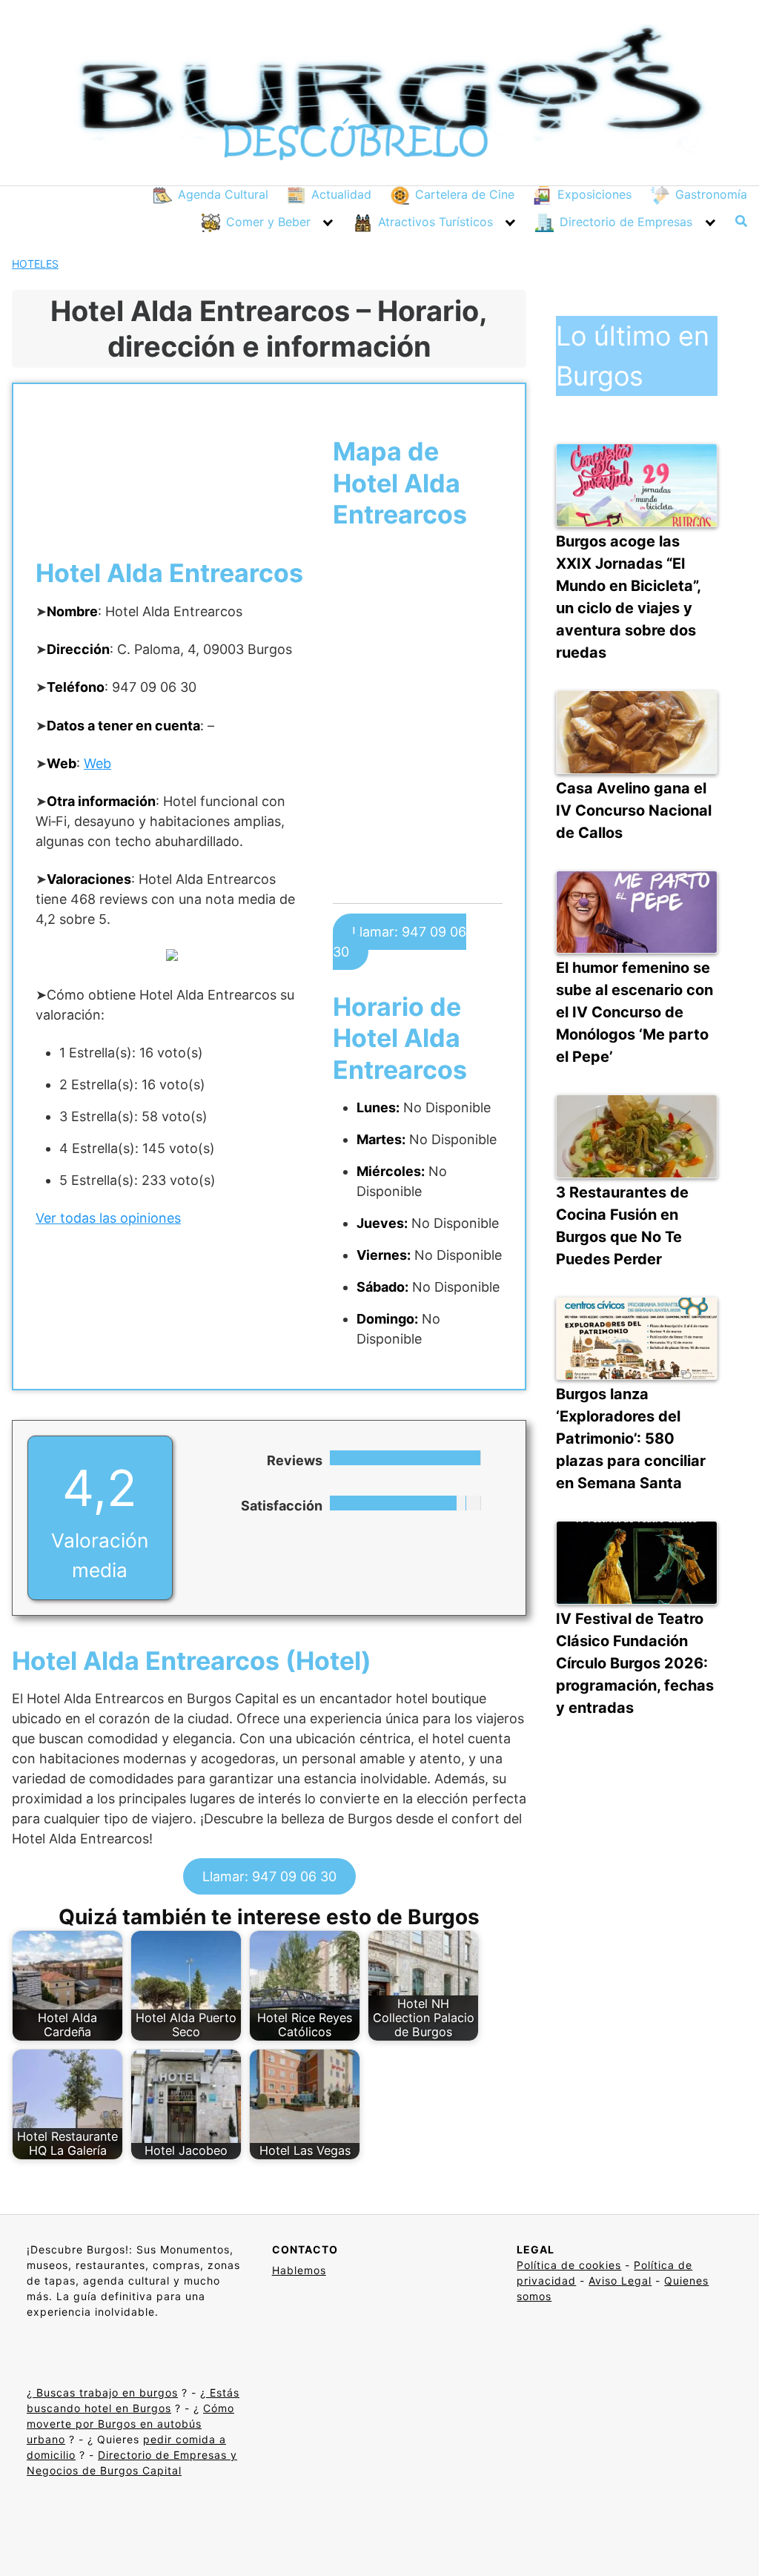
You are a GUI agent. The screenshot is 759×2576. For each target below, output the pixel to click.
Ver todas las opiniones (108, 1218)
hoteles (35, 264)
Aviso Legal (620, 2281)
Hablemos (299, 2270)
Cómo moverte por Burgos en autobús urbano (130, 2424)
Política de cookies (569, 2265)
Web (97, 763)
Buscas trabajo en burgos (105, 2392)
